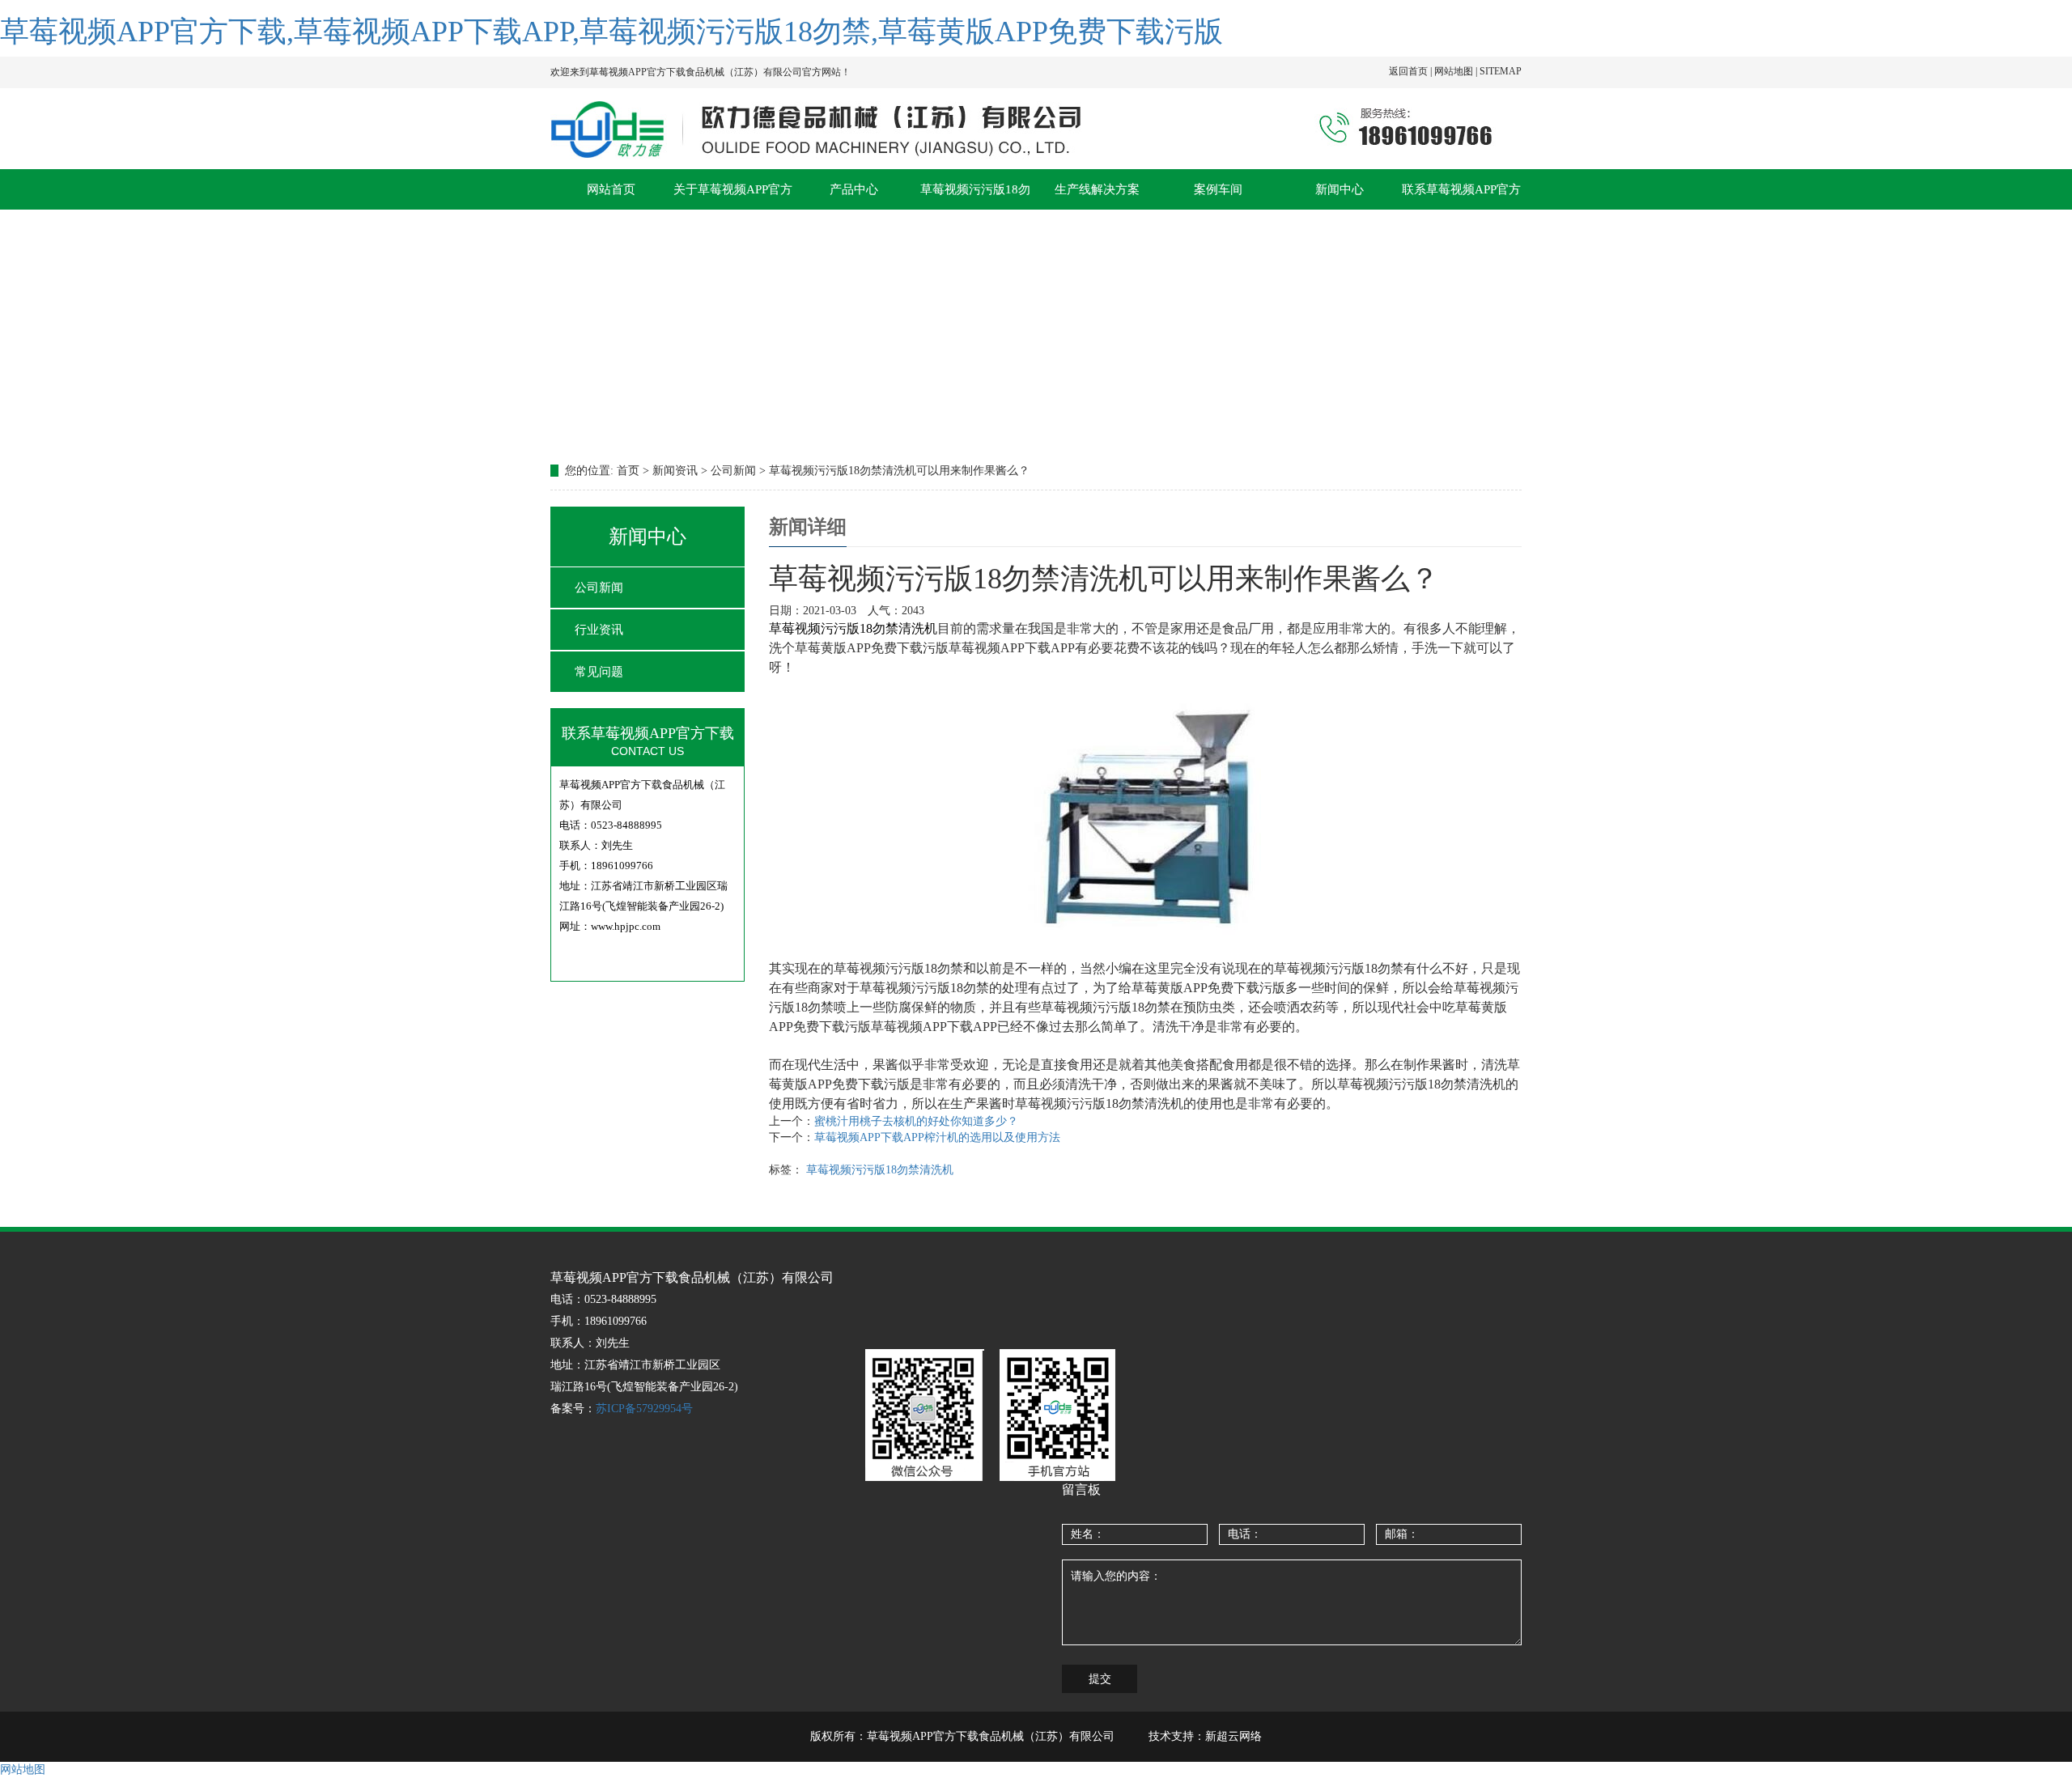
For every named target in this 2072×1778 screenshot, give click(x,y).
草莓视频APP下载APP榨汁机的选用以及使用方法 (937, 1137)
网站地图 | (1457, 71)
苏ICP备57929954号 (644, 1409)
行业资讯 (599, 630)
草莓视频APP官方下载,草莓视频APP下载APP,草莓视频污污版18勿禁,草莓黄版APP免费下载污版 (611, 32)
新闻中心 (1340, 189)
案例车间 (1218, 189)
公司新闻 (599, 588)
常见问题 (599, 672)
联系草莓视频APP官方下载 (1461, 196)
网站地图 (23, 1770)
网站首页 (611, 189)
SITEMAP (1501, 71)
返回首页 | (1412, 71)
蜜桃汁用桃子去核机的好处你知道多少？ (916, 1121)
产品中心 (854, 189)
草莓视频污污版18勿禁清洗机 (880, 1170)
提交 (1100, 1679)
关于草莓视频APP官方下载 (733, 196)
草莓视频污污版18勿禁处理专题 (975, 196)
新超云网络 (1233, 1736)
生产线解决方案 (1097, 189)
